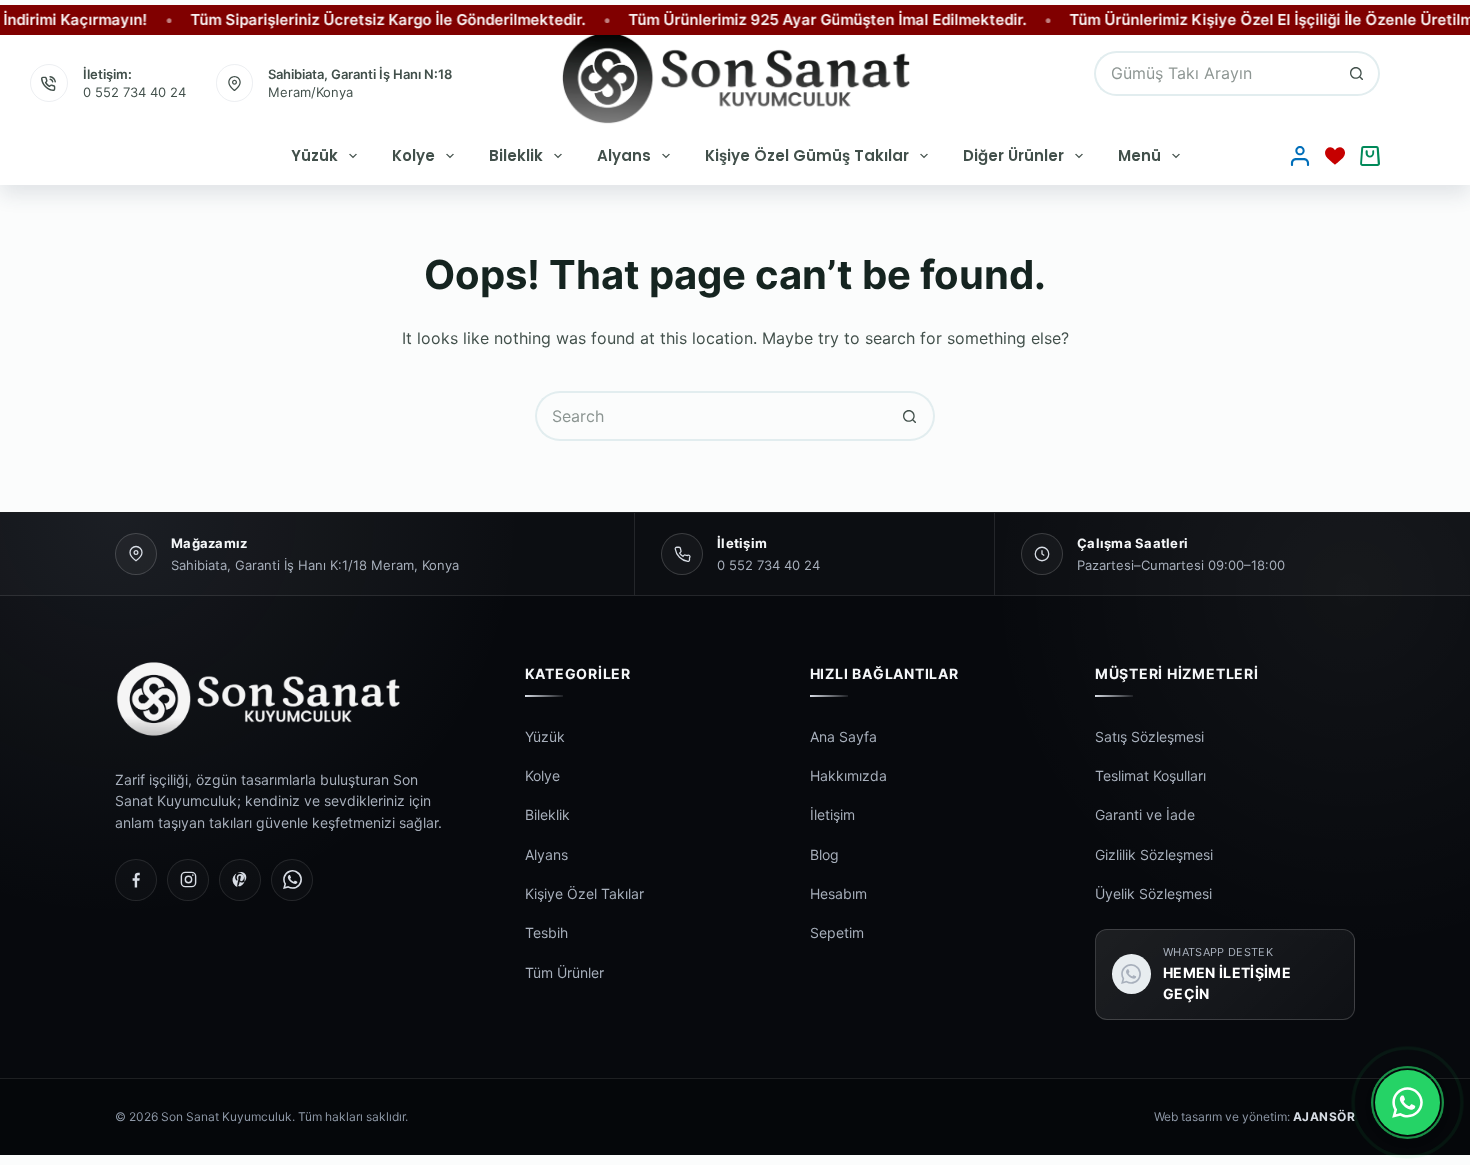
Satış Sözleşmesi (1149, 736)
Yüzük (314, 155)
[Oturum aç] (1300, 156)
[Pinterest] (240, 880)
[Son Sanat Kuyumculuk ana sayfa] (290, 699)
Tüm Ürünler (564, 972)
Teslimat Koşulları (1150, 775)
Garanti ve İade (1145, 814)
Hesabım (838, 893)
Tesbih (546, 932)
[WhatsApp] (292, 880)
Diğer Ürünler (1013, 155)
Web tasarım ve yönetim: (1254, 1116)
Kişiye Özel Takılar (584, 893)
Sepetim (837, 932)
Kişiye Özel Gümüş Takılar (807, 155)
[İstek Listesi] (1335, 156)
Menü (1139, 155)
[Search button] (1357, 73)
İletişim (832, 814)
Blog (824, 854)
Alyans (624, 155)
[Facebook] (136, 880)
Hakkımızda (848, 775)
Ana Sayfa (843, 736)
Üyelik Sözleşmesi (1153, 893)
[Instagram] (188, 880)
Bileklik (516, 155)
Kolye (413, 155)
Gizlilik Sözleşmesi (1154, 854)
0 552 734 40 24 (134, 92)
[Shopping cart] (1370, 156)
